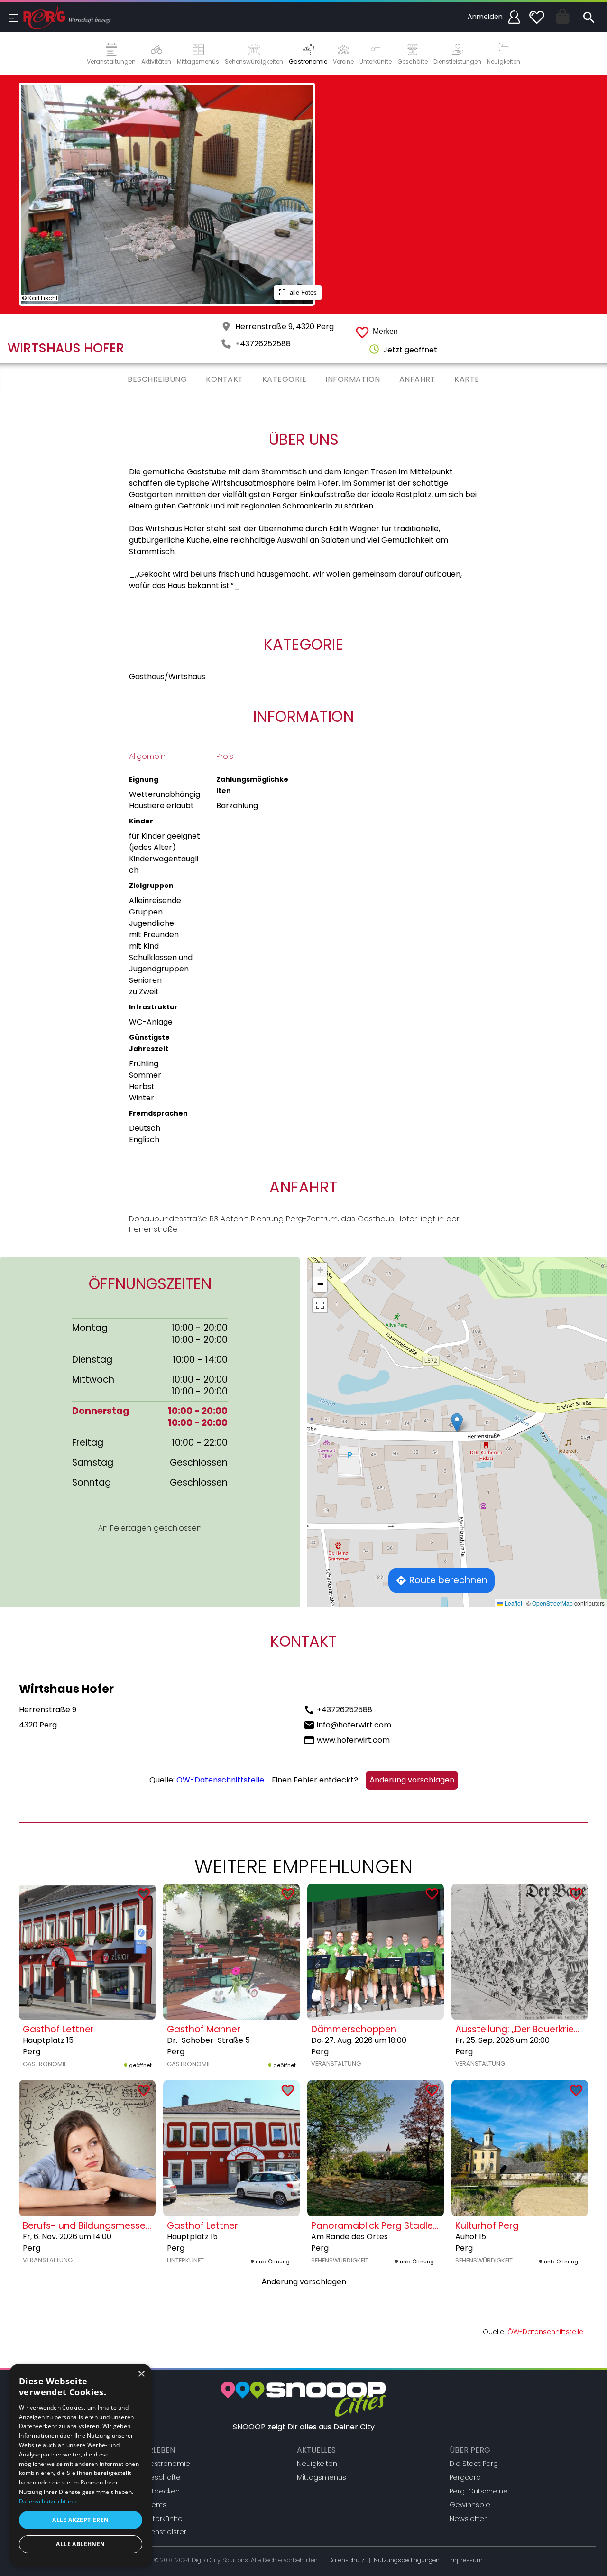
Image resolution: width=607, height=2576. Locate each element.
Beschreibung (157, 379)
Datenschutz (346, 2560)
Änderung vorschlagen (412, 1780)
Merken (385, 331)
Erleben (160, 2450)
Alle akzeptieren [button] (80, 2520)
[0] (537, 17)
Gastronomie (167, 2464)
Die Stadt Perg (474, 2464)
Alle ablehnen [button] (80, 2544)
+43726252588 (263, 344)
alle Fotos (302, 292)
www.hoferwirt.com (353, 1740)
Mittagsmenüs (322, 2477)
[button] (457, 1423)
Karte (467, 379)
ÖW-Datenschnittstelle (220, 1780)
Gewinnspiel (471, 2505)
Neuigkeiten (317, 2464)
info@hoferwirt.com (354, 1725)
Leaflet (513, 1603)
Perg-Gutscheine (479, 2491)
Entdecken (162, 2491)
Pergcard (465, 2477)
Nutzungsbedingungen (407, 2560)
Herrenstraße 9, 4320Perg (285, 327)
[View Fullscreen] (320, 1305)
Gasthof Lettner (58, 2029)
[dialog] (81, 2465)
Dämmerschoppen (354, 2029)
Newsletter (468, 2519)
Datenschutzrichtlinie (48, 2501)
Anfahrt (418, 379)
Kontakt (225, 379)
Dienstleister (165, 2532)
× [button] (141, 2374)
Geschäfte (162, 2477)
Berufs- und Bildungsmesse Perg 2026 (108, 2226)
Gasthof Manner (204, 2029)
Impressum (466, 2560)
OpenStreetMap (552, 1603)
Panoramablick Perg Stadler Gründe (392, 2226)
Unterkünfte (163, 2519)
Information (353, 379)
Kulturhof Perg (487, 2226)
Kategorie (285, 379)
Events (155, 2505)
